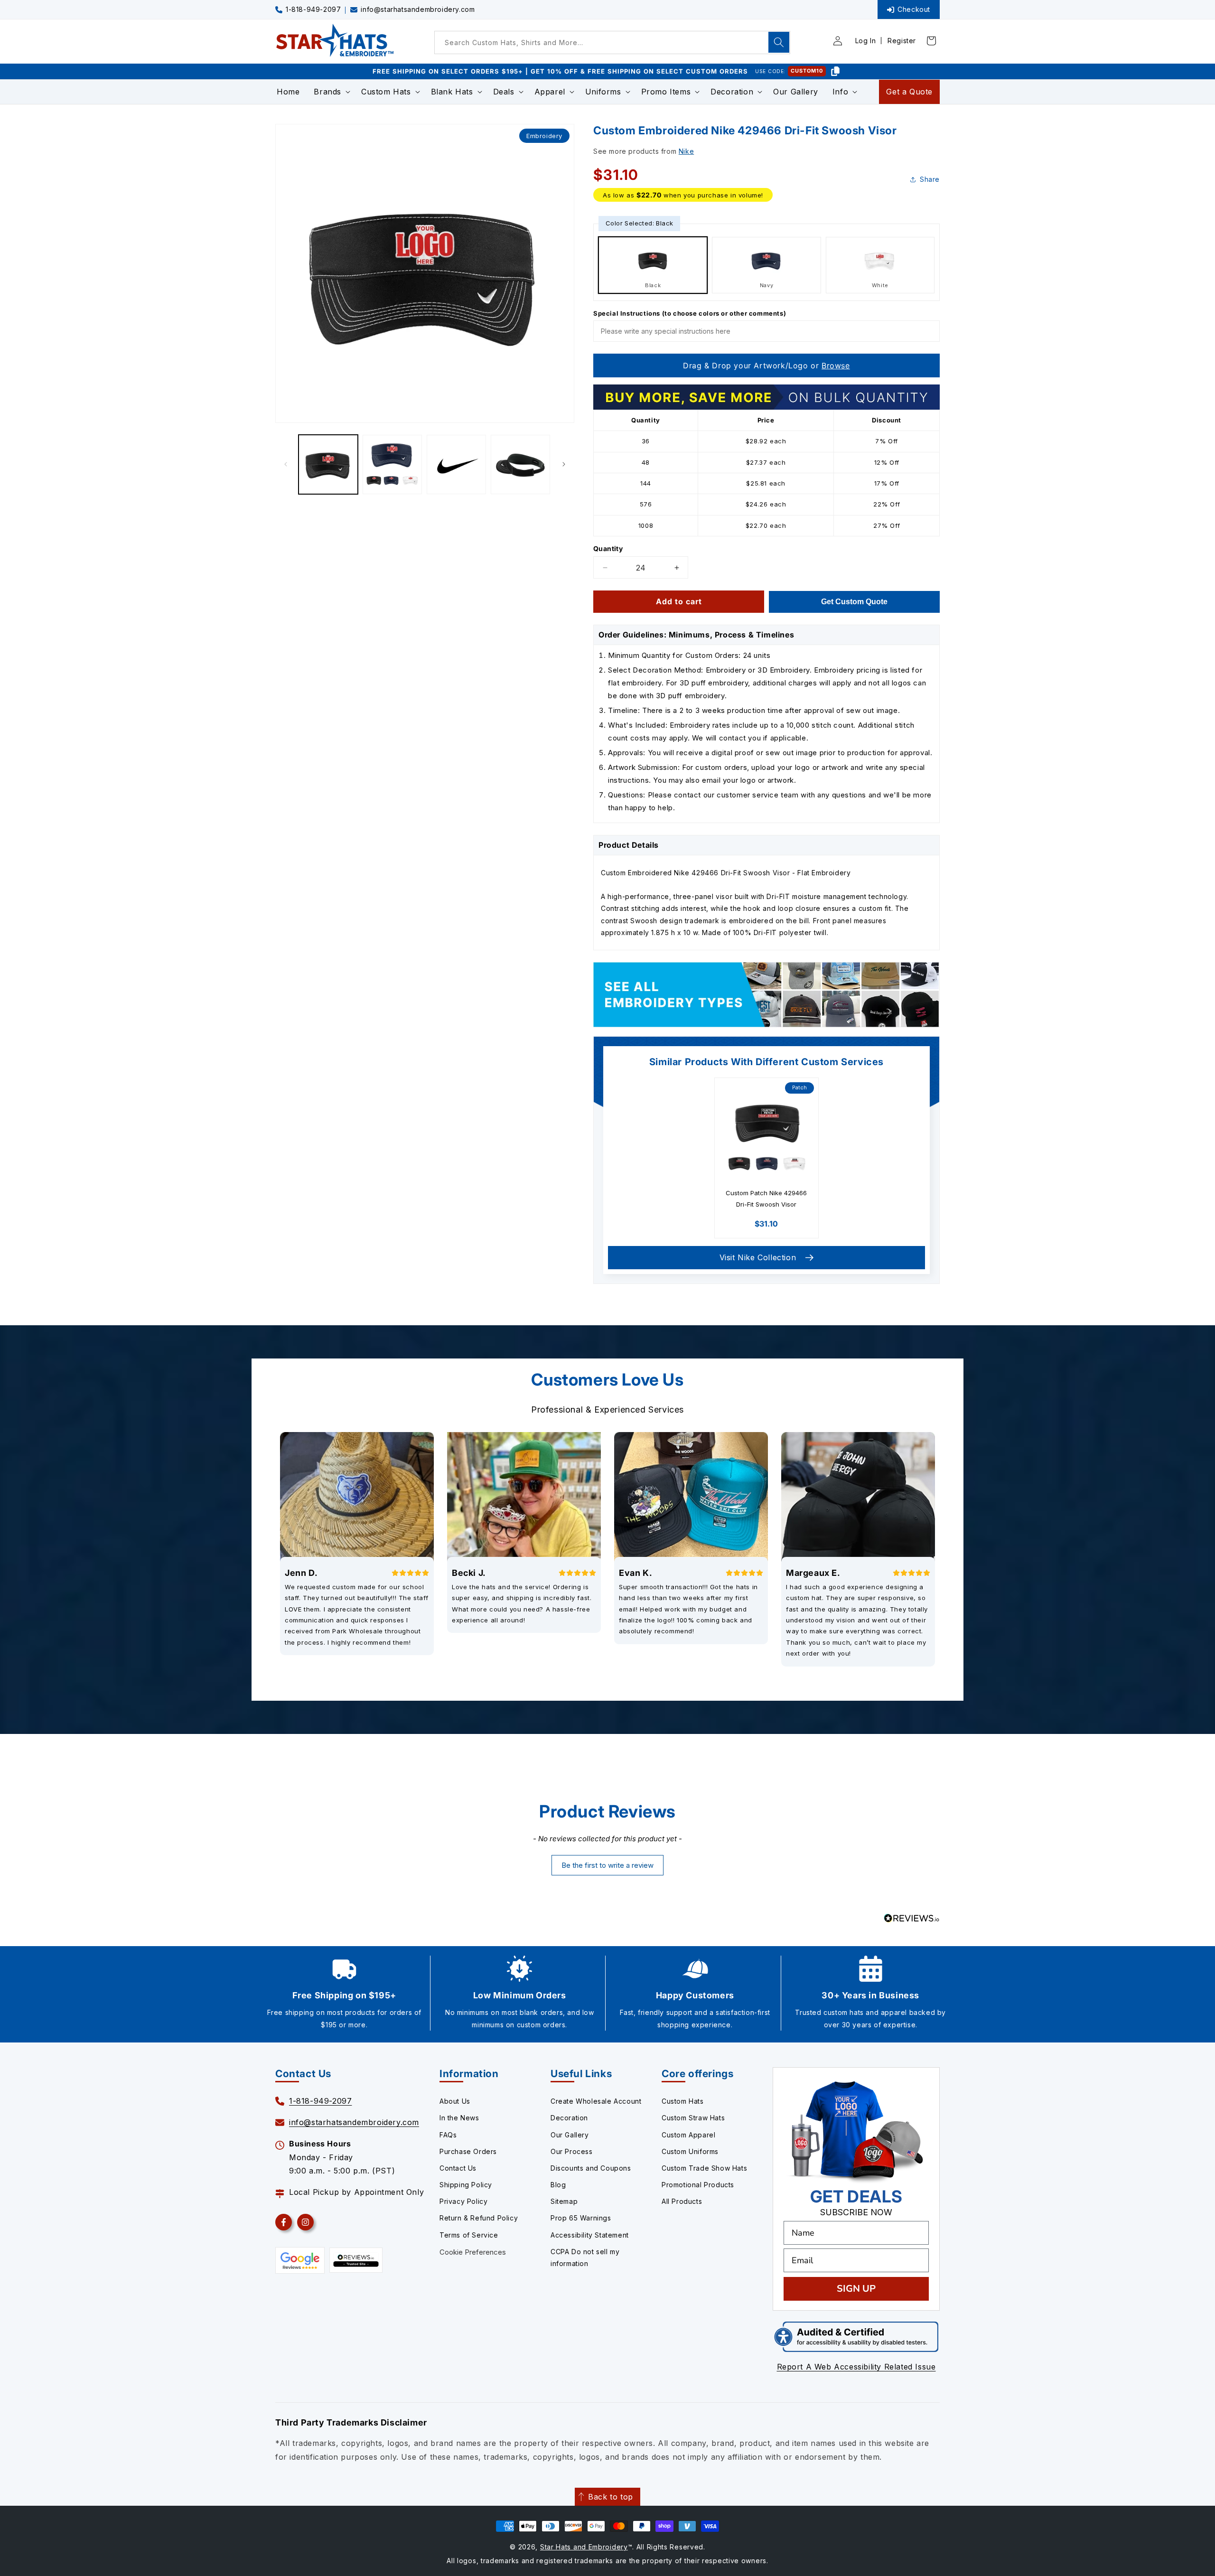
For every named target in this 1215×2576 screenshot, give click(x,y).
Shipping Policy (466, 2185)
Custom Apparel (688, 2135)
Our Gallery (570, 2135)
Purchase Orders (468, 2151)
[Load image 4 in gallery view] (520, 464)
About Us (455, 2101)
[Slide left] (286, 464)
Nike (686, 151)
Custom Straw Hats (693, 2118)
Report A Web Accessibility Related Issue (856, 2367)
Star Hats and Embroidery (584, 2547)
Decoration (569, 2118)
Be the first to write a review (607, 1865)
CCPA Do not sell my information (585, 2258)
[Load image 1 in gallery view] (328, 464)
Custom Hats (683, 2101)
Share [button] (930, 179)
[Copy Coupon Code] (835, 71)
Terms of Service (469, 2235)
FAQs (448, 2135)
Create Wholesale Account (596, 2101)
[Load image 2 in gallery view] (392, 464)
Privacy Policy (463, 2201)
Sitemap (564, 2201)
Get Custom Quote (854, 602)
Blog (558, 2185)
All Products (682, 2201)
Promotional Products (698, 2185)
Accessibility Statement (590, 2235)
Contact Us (458, 2168)
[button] (330, 92)
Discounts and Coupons (591, 2168)
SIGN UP (856, 2289)
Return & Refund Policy (479, 2218)
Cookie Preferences (473, 2252)
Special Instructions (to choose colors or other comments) (690, 313)
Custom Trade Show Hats (704, 2168)
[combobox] (612, 42)
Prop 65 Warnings (581, 2218)
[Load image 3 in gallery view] (456, 464)
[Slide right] (564, 464)
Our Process (572, 2151)
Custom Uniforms (690, 2151)
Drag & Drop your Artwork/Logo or (766, 365)
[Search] (779, 42)
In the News (459, 2118)
